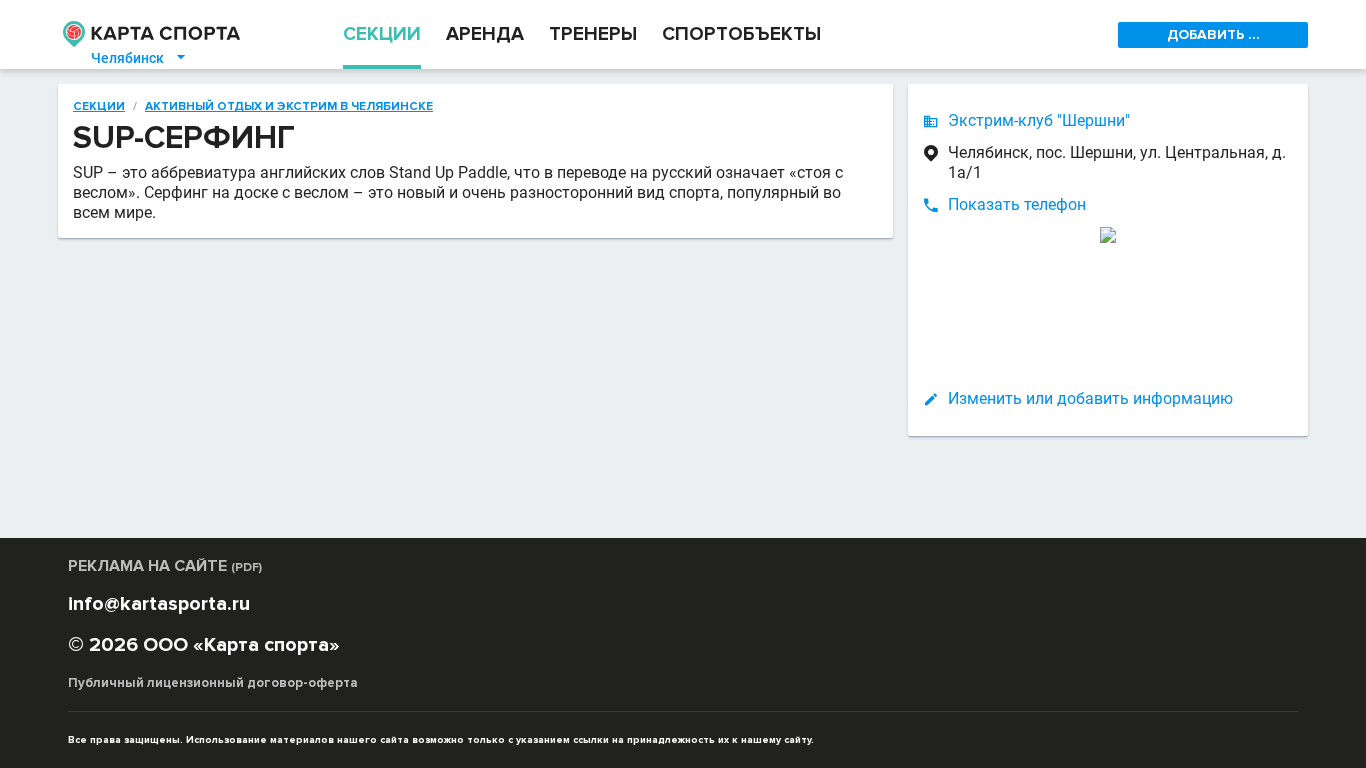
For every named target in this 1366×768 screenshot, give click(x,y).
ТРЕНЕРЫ (593, 34)
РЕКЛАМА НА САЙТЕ (165, 566)
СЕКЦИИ (382, 34)
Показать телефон (1017, 204)
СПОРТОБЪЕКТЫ (741, 34)
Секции (99, 107)
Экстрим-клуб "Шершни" (1039, 120)
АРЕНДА (485, 34)
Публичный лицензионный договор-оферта (213, 683)
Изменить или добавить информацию (1090, 398)
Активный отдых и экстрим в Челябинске (289, 107)
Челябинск (139, 58)
